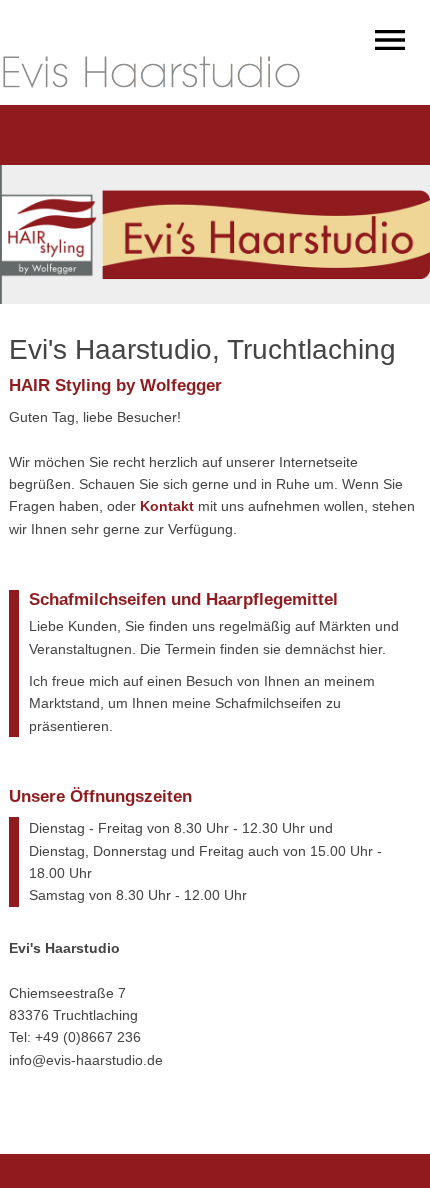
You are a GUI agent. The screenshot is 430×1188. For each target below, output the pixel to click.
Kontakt (167, 506)
